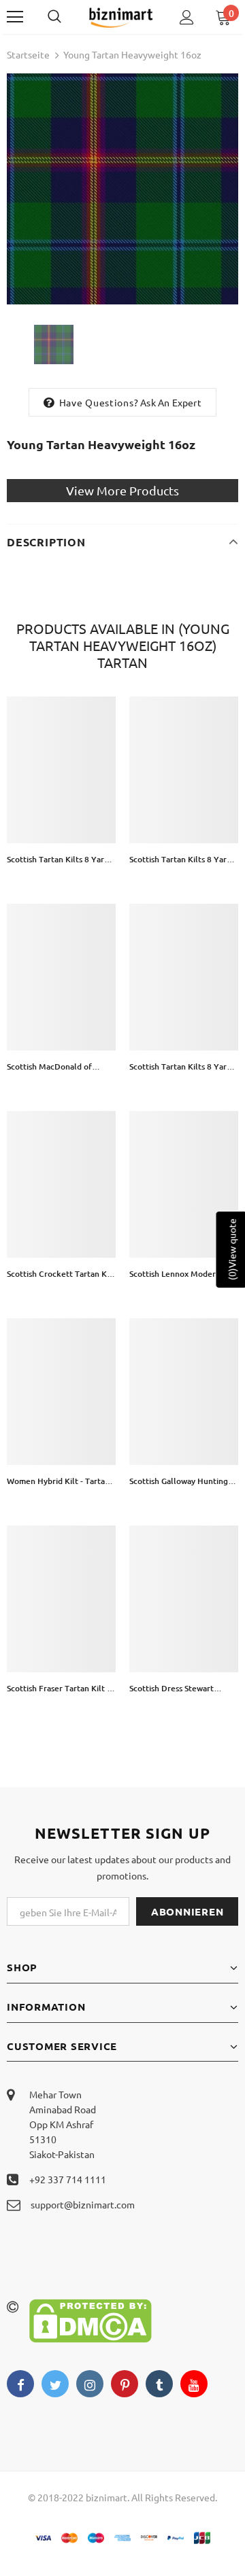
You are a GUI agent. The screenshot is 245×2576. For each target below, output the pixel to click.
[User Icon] (187, 17)
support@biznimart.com (83, 2204)
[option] (122, 189)
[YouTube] (194, 2384)
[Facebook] (20, 2384)
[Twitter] (55, 2384)
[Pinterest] (125, 2384)
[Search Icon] (68, 17)
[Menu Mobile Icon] (15, 17)
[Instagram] (90, 2384)
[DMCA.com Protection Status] (91, 2319)
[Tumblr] (159, 2384)
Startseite (28, 54)
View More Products (122, 490)
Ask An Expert (171, 402)
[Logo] (121, 17)
